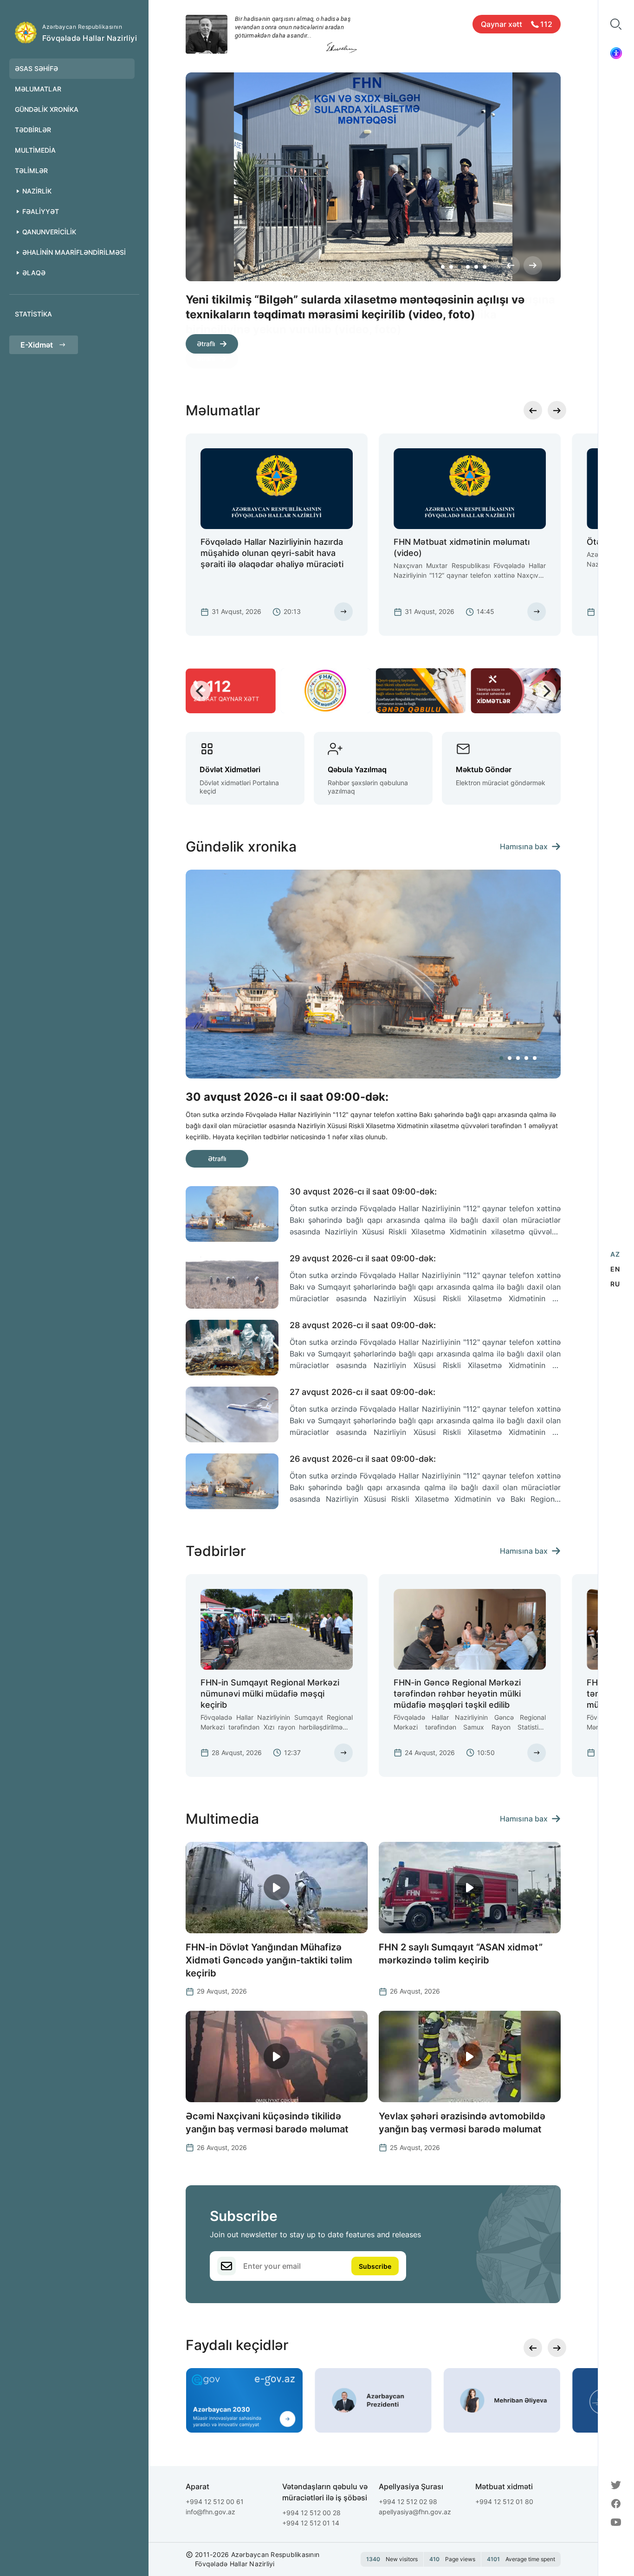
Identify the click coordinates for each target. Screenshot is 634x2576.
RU (615, 1284)
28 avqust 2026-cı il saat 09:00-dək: (363, 1325)
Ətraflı (206, 358)
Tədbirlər (33, 130)
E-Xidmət (37, 345)
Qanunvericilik (49, 232)
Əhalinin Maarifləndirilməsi (74, 252)
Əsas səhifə (36, 68)
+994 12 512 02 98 (408, 2502)
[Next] (533, 265)
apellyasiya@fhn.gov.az (415, 2512)
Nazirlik (37, 191)
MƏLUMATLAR (38, 89)
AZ (615, 1254)
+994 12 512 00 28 (311, 2513)
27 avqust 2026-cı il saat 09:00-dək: (362, 1392)
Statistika (33, 314)
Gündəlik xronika (47, 109)
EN (615, 1269)
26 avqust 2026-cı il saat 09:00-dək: (363, 1459)
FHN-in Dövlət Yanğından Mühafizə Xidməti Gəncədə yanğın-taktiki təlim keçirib (269, 1960)
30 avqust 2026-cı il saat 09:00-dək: (363, 1191)
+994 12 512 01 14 (311, 2523)
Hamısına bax (524, 846)
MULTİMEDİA (35, 150)
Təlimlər (31, 171)
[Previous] (511, 265)
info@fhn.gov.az (210, 2512)
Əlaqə (34, 273)
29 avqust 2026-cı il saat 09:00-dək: (363, 1258)
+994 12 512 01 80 (504, 2502)
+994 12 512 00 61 (215, 2502)
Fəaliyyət (41, 211)
